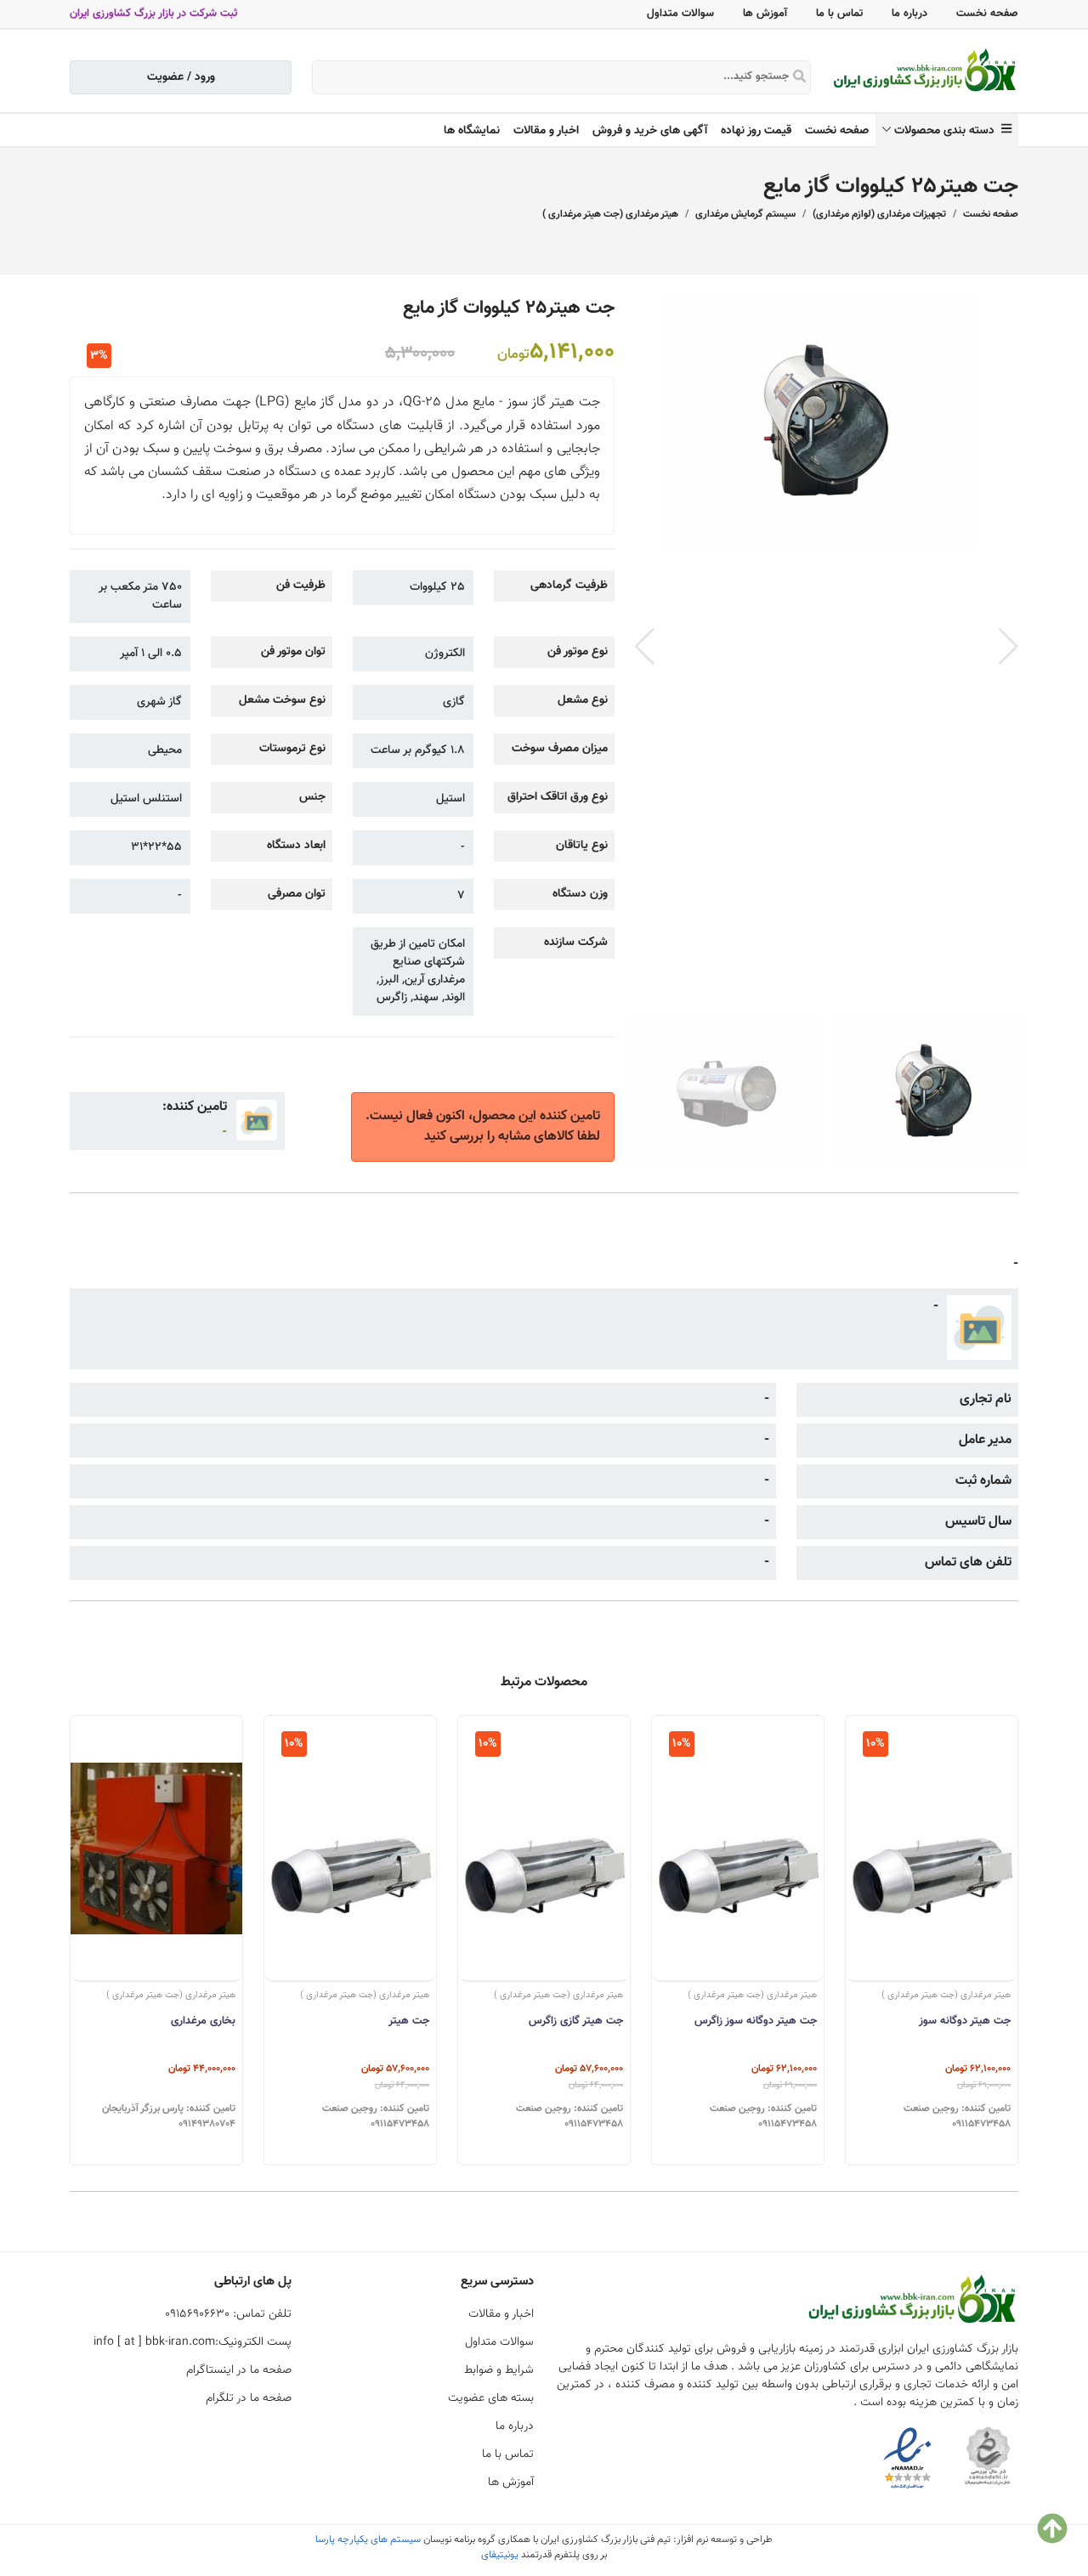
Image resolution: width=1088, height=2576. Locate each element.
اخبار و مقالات (546, 131)
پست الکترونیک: (193, 2342)
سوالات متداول (680, 14)
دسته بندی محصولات (948, 131)
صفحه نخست (987, 14)
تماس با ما (839, 14)
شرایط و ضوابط (499, 2370)
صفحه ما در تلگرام (249, 2398)
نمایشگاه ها (472, 131)
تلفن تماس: (228, 2314)
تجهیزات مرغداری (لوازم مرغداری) (879, 214)
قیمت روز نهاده (756, 131)
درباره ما (909, 14)
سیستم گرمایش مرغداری (745, 214)
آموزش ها (765, 14)
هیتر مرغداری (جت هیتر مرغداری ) (610, 214)
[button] (1009, 647)
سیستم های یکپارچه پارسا (368, 2539)
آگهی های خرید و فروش (650, 131)
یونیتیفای (500, 2555)
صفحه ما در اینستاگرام (239, 2370)
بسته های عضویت (491, 2398)
